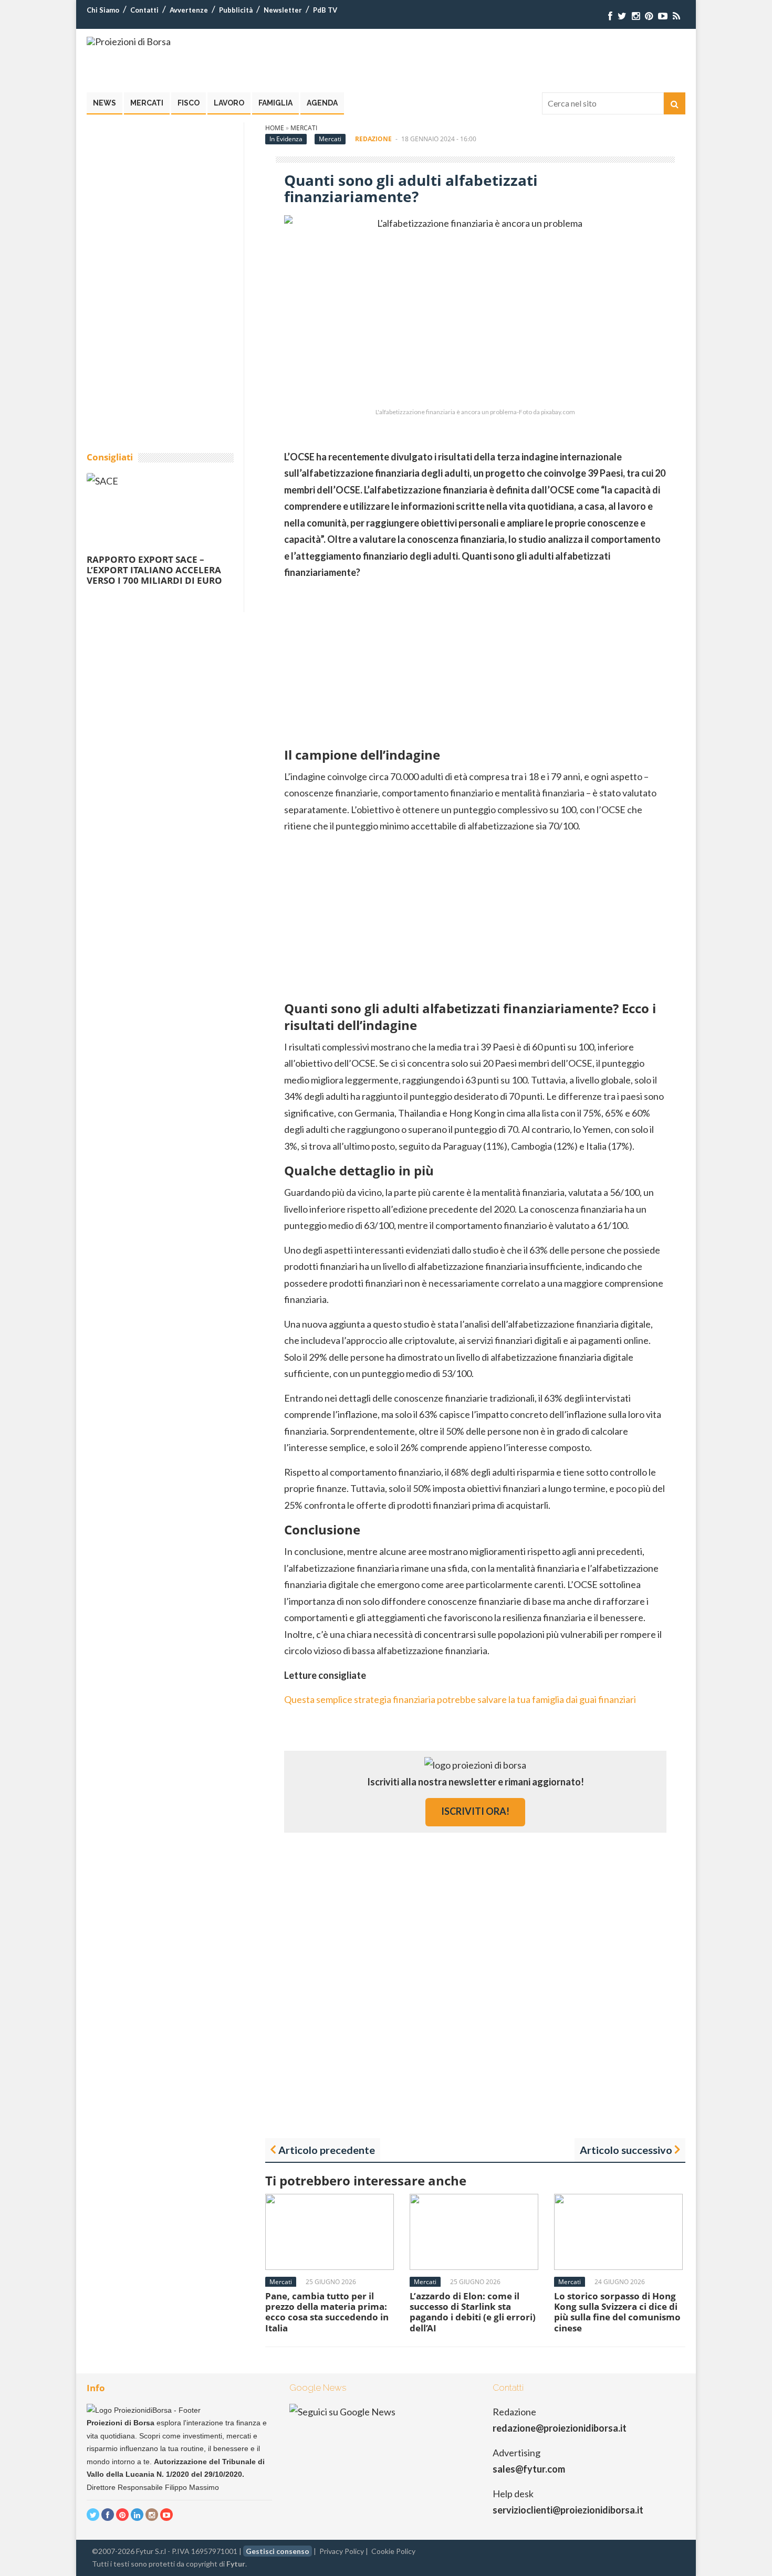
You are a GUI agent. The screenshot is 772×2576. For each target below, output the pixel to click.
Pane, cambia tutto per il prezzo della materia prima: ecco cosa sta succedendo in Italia (327, 2312)
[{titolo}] (610, 16)
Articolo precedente (327, 2150)
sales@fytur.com (529, 2469)
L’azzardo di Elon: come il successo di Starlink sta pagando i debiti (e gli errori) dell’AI (473, 2312)
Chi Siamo (103, 10)
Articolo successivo (626, 2150)
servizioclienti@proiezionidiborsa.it (568, 2510)
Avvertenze (189, 10)
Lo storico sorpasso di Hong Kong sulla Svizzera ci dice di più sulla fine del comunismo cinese (617, 2312)
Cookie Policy (393, 2551)
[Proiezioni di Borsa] (129, 41)
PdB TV (325, 10)
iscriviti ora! (475, 1811)
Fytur (236, 2564)
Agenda (322, 103)
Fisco (189, 103)
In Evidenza (286, 139)
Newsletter (283, 10)
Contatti (144, 10)
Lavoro (229, 103)
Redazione (373, 139)
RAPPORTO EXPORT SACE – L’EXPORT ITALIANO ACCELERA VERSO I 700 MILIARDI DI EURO (154, 570)
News (105, 103)
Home (275, 128)
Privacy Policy (342, 2551)
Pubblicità (236, 10)
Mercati (147, 103)
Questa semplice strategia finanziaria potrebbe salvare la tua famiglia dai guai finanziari (460, 1699)
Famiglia (275, 103)
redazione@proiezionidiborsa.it (560, 2428)
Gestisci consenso (278, 2551)
